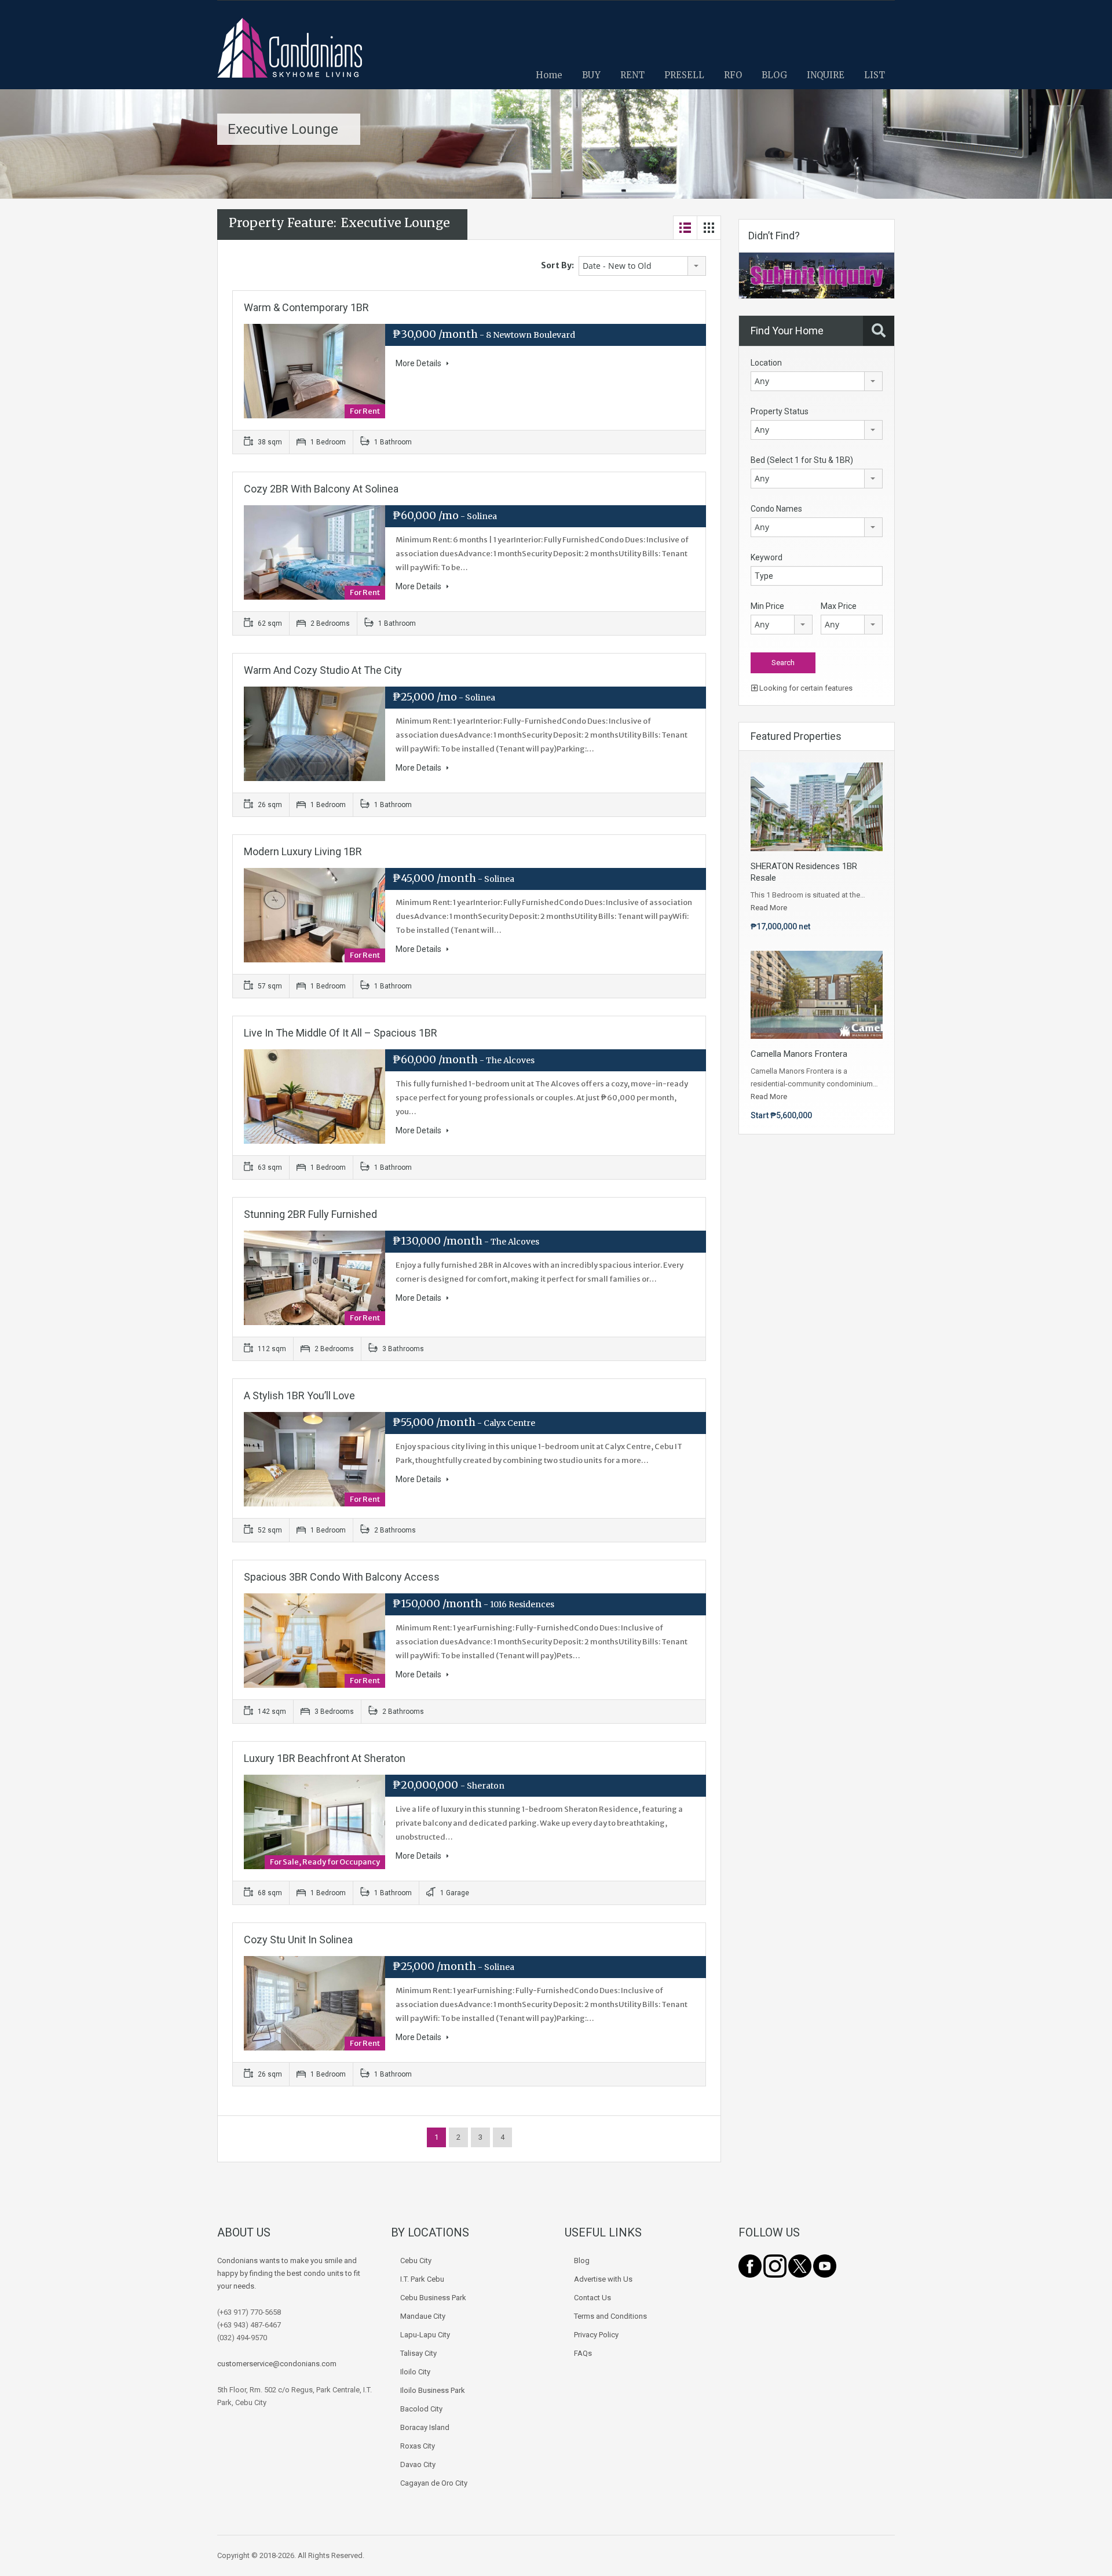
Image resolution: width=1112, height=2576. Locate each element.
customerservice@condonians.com (277, 2364)
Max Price (839, 606)
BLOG (774, 75)
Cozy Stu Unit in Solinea (298, 1940)
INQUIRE (826, 75)
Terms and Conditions (610, 2316)
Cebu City (416, 2261)
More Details (419, 363)
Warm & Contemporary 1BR (306, 307)
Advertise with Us (603, 2279)
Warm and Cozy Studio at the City (323, 670)
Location (766, 363)
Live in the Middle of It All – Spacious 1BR (341, 1033)
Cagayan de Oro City (434, 2483)
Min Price (767, 606)
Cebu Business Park (433, 2298)
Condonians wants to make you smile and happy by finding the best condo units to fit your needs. (289, 2273)
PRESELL (684, 75)
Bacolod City (421, 2409)
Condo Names (776, 509)
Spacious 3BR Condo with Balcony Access (342, 1577)
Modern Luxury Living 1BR (303, 851)
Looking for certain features (805, 688)
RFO (733, 75)
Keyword (767, 557)
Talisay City (418, 2353)
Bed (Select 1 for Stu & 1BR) (802, 460)
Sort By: (557, 265)
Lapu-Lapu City (425, 2335)
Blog (582, 2261)
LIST (875, 75)
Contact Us (592, 2298)
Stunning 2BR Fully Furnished (310, 1214)
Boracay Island (425, 2427)
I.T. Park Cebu (422, 2279)
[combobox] (642, 266)
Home (549, 75)
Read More (769, 908)
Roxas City (418, 2446)
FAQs (583, 2353)
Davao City (418, 2464)
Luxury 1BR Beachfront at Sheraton (325, 1758)
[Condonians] (290, 54)
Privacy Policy (596, 2335)
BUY (591, 75)
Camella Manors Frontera (799, 1054)
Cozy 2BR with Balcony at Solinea (321, 489)
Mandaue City (423, 2316)
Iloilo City (415, 2372)
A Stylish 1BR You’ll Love (299, 1395)
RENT (632, 75)
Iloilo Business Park (433, 2390)
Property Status (780, 411)
